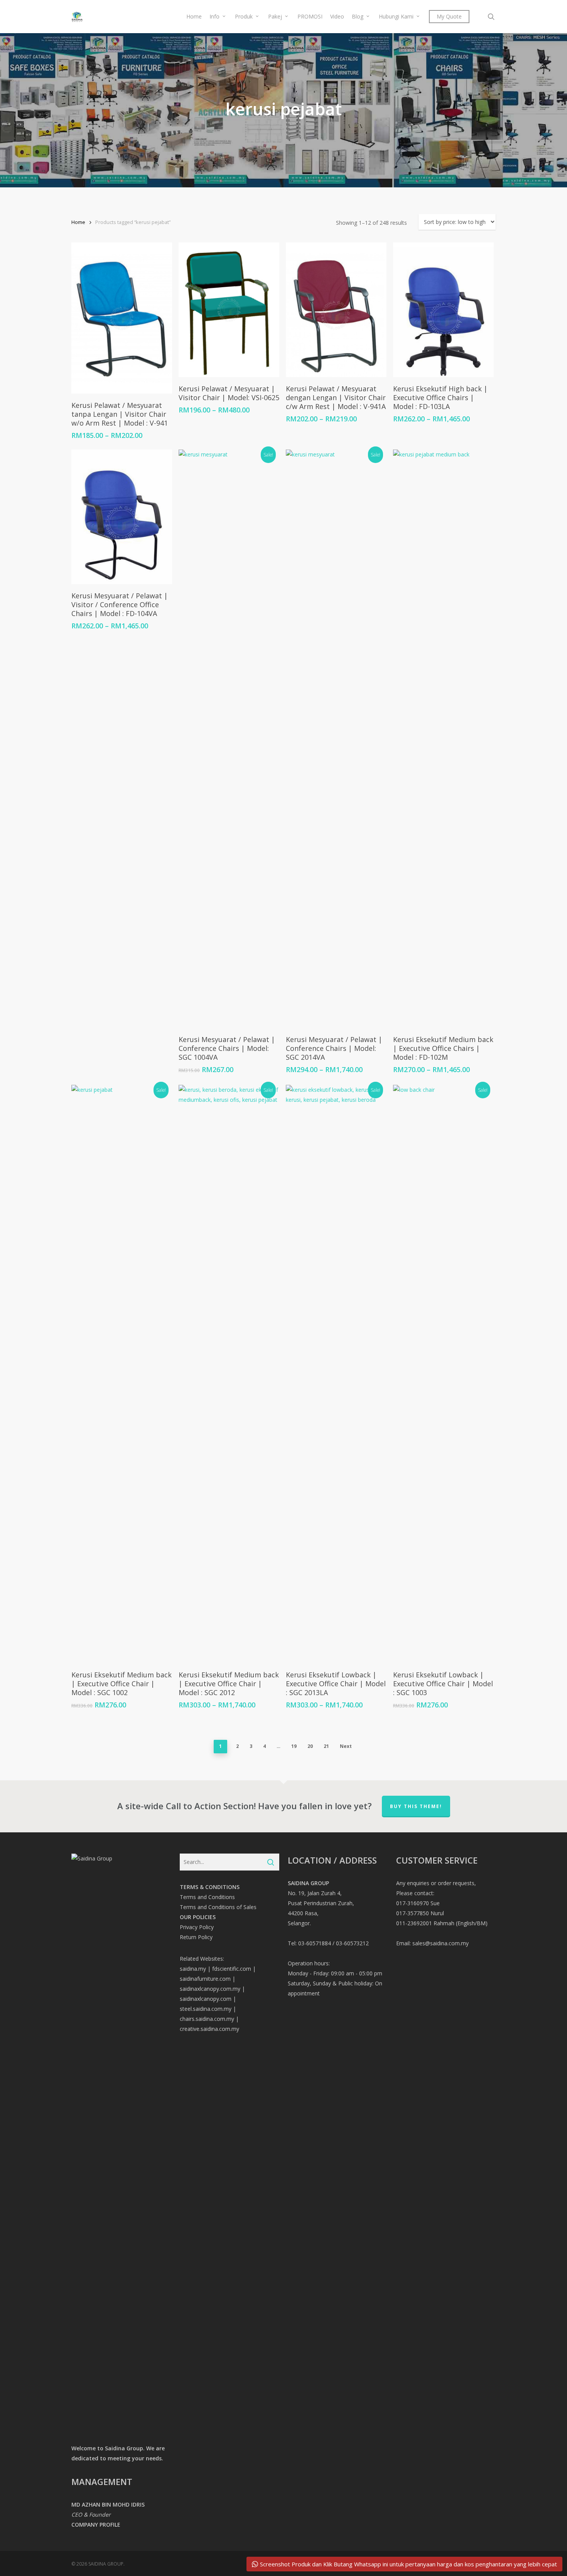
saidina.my (193, 1969)
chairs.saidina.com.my (207, 2019)
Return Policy (196, 1937)
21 (326, 1746)
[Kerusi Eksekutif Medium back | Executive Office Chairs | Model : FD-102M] (443, 739)
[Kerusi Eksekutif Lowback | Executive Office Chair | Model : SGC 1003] (443, 1374)
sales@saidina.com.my (440, 1943)
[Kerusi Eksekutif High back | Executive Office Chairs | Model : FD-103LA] (443, 310)
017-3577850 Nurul (420, 1913)
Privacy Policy (197, 1927)
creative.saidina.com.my (209, 2029)
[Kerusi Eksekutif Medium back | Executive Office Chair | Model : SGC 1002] (122, 1374)
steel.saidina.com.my (206, 2009)
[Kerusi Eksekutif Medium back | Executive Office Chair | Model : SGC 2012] (229, 1374)
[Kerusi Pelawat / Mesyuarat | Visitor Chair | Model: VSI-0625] (229, 310)
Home (78, 222)
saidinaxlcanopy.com (206, 1999)
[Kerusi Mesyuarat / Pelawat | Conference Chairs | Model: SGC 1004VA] (229, 739)
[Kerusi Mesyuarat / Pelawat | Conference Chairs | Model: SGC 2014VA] (336, 739)
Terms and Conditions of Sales (218, 1907)
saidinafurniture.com (205, 1979)
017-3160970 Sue (418, 1903)
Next (346, 1746)
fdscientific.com (232, 1969)
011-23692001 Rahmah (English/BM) (442, 1923)
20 (310, 1746)
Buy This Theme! (416, 1806)
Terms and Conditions (207, 1897)
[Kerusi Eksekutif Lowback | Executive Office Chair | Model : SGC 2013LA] (336, 1374)
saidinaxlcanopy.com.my (210, 1989)
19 (294, 1746)
